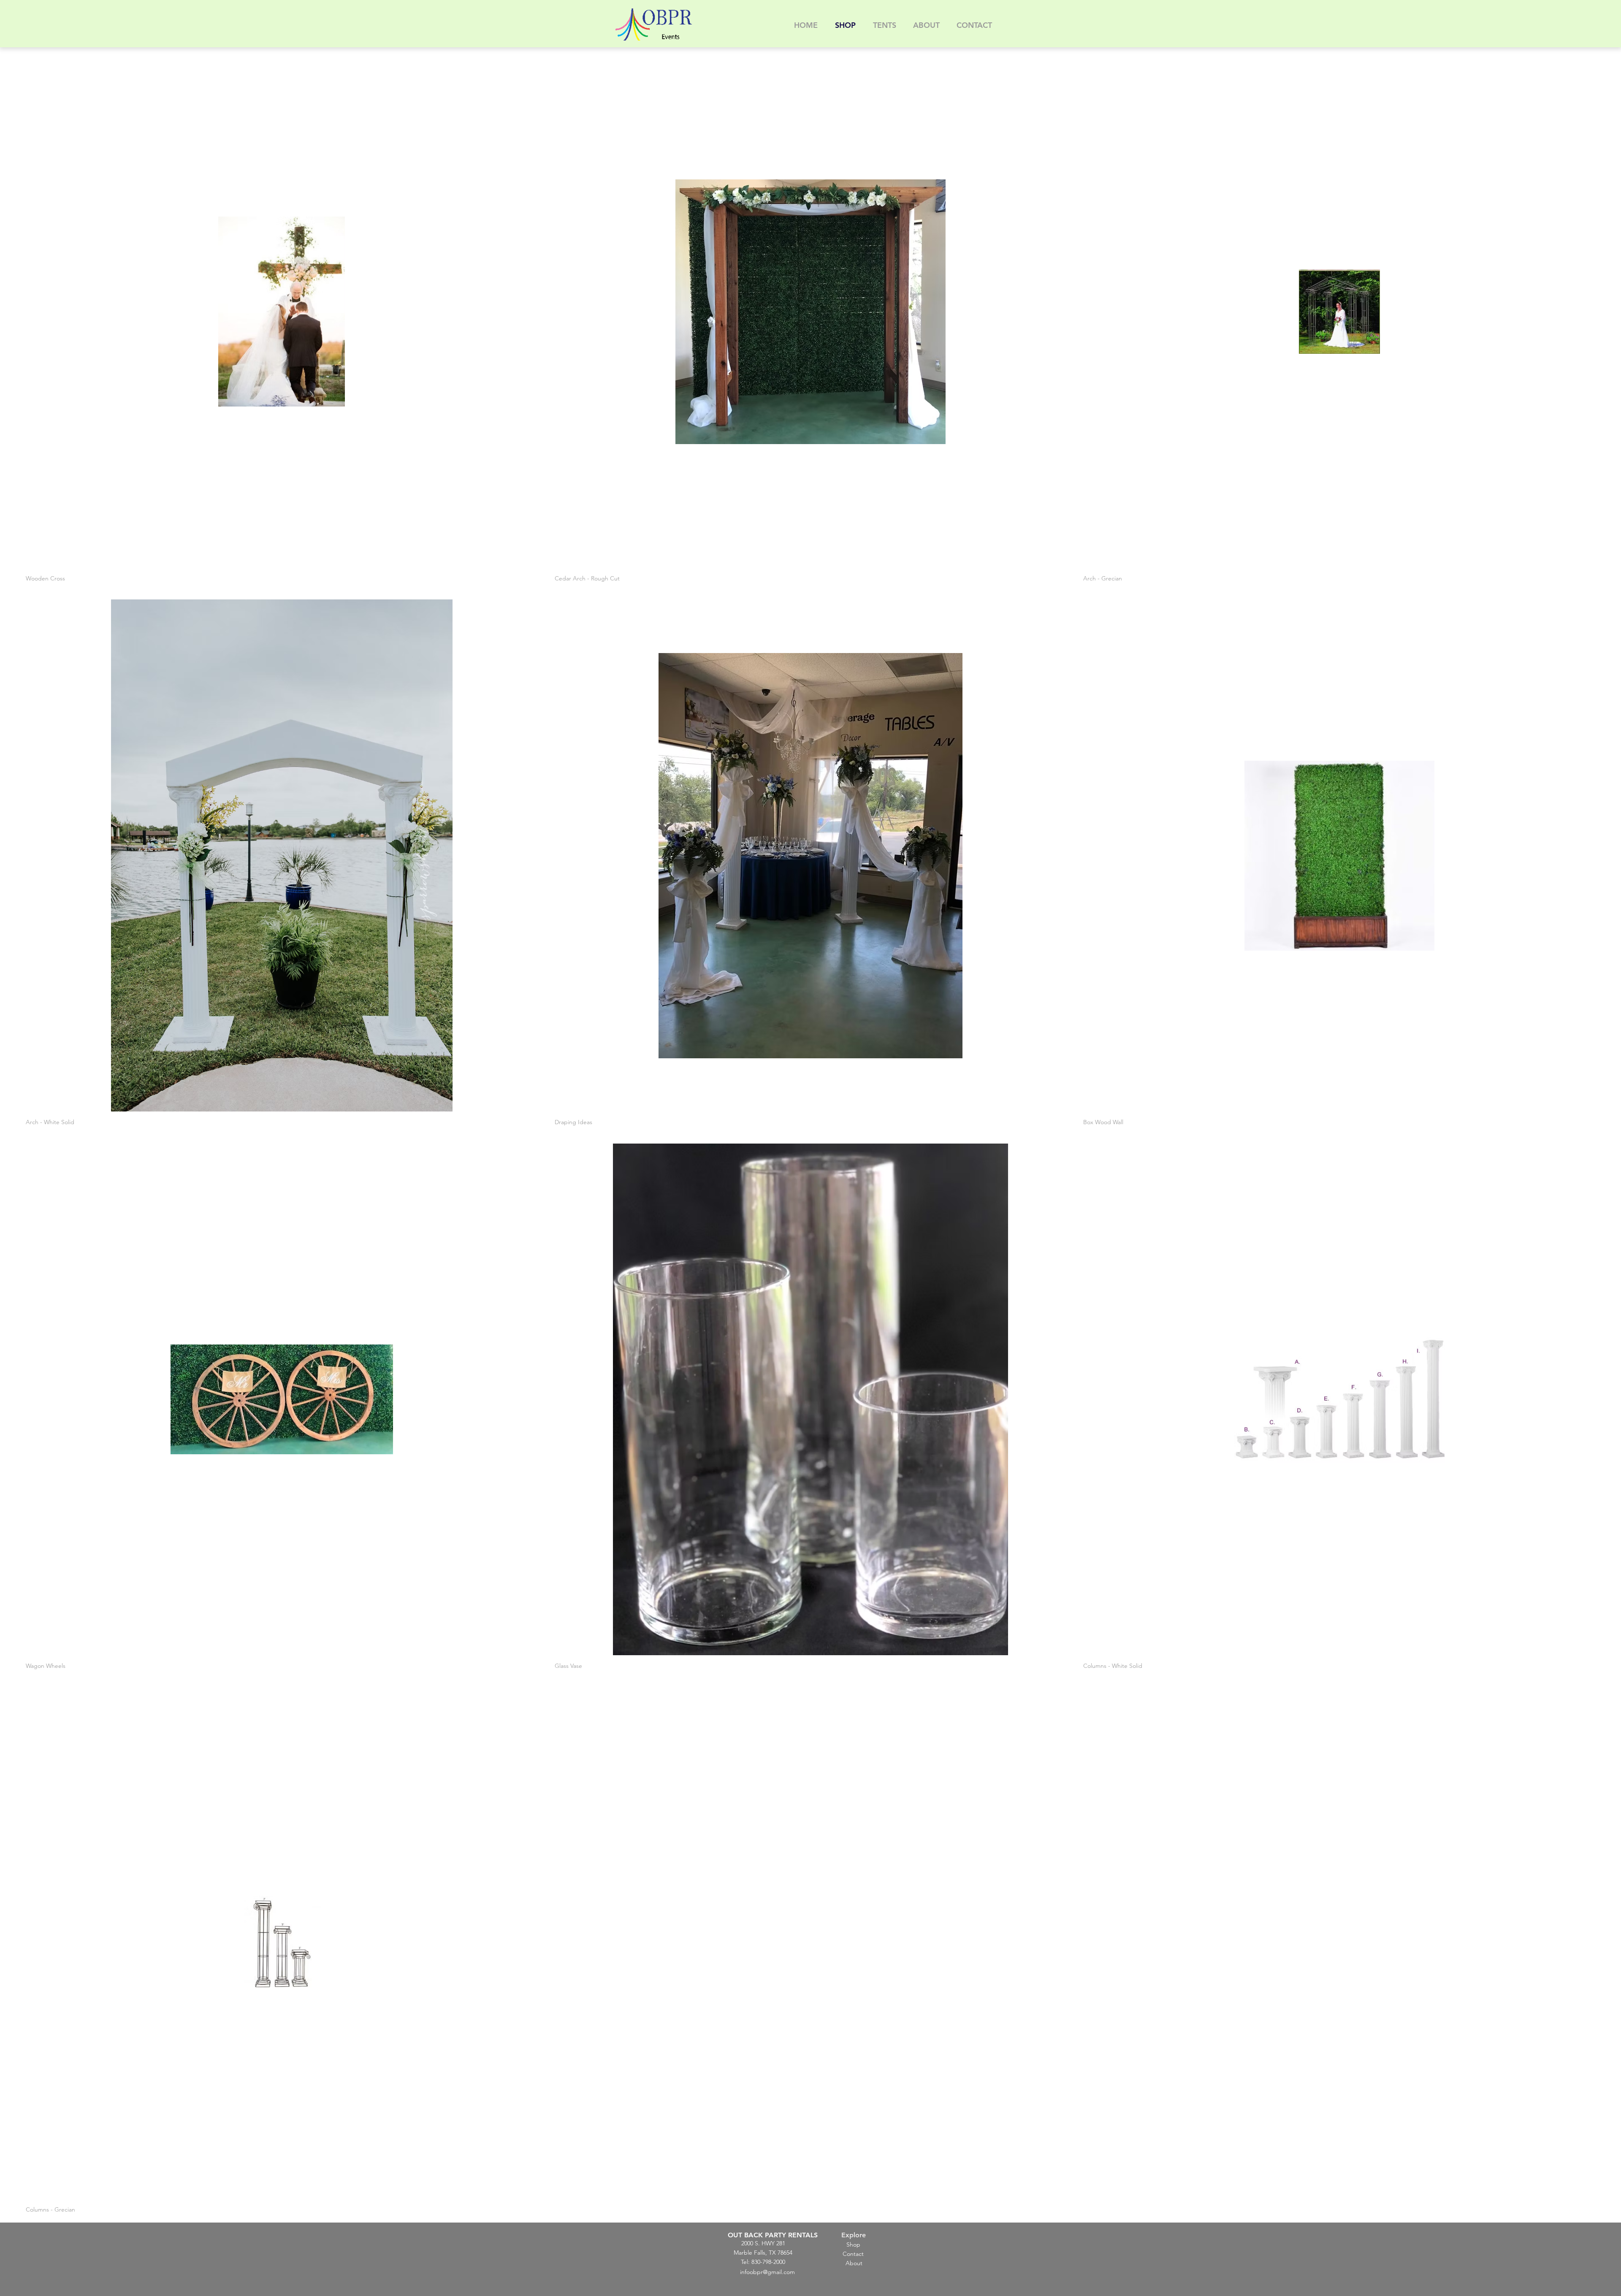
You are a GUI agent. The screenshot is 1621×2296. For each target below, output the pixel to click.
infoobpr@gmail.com (767, 2272)
